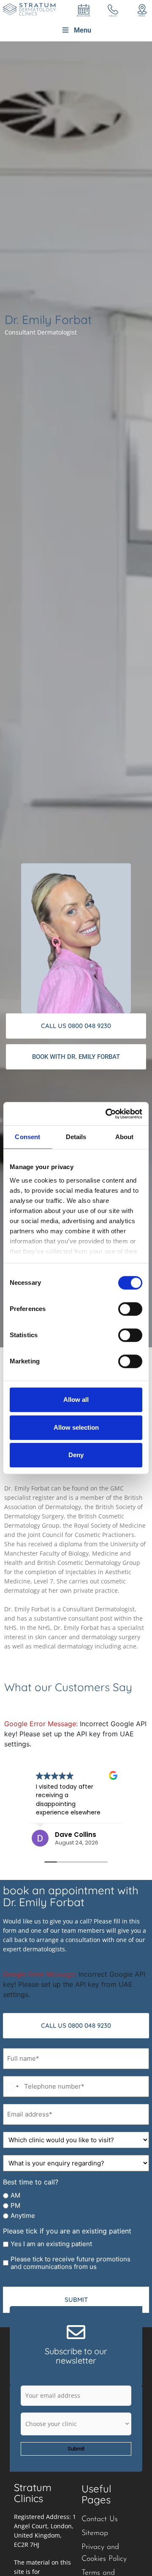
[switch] (130, 1309)
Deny (76, 1455)
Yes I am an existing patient (51, 2244)
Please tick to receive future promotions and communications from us (71, 2263)
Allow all (76, 1400)
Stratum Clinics (33, 2493)
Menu (83, 30)
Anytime (23, 2216)
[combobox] (12, 2086)
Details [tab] (76, 1137)
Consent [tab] (27, 1137)
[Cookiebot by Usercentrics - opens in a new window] (107, 1114)
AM (15, 2195)
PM (15, 2206)
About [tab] (125, 1137)
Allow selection (76, 1427)
